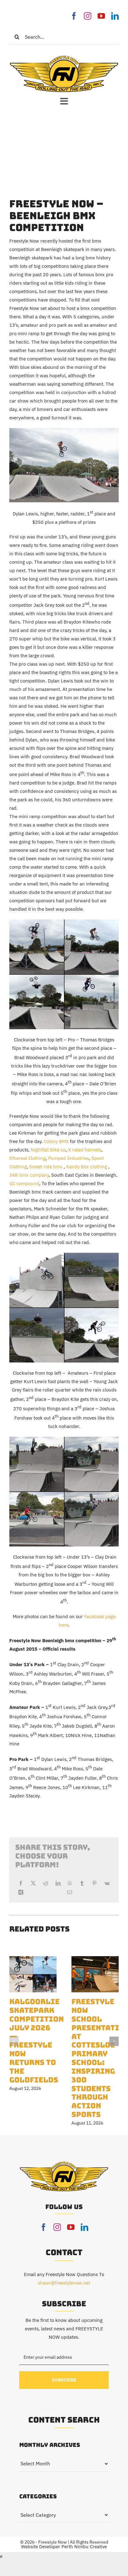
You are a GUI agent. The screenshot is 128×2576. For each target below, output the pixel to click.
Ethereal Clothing (27, 1158)
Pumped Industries (69, 1158)
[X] (33, 1883)
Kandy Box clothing (87, 1167)
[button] (14, 2041)
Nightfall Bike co (48, 1150)
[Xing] (21, 1892)
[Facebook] (21, 1883)
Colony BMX (56, 1141)
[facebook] (74, 16)
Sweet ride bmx (46, 1167)
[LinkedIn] (58, 1883)
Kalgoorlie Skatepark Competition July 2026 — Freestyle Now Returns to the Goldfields (37, 2041)
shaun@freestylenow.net (64, 2283)
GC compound (24, 1183)
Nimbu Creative (91, 2547)
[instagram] (88, 16)
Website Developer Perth (48, 2547)
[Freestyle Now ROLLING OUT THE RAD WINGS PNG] (64, 57)
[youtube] (101, 16)
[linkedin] (115, 16)
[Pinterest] (94, 1883)
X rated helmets (84, 1150)
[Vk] (107, 1883)
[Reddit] (46, 1883)
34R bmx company (29, 1175)
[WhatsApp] (70, 1883)
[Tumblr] (82, 1883)
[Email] (70, 1892)
